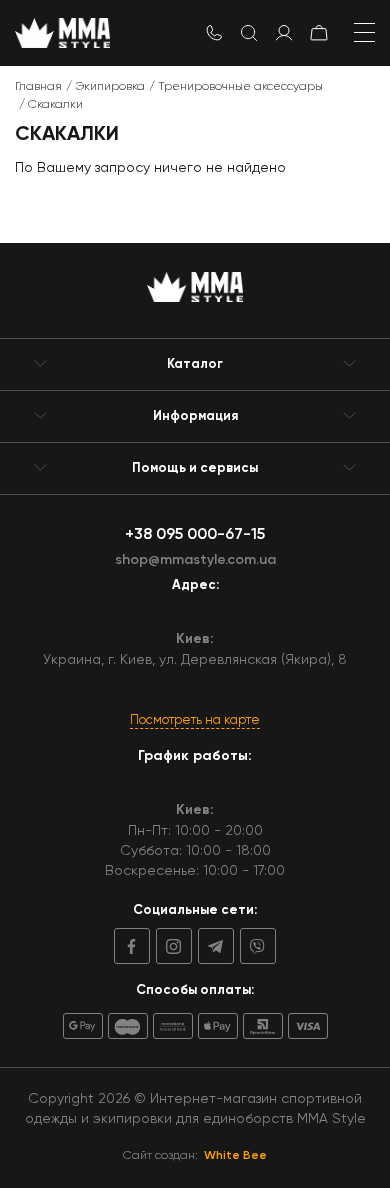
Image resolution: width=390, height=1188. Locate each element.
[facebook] (132, 946)
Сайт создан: (195, 1155)
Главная (38, 86)
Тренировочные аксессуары (240, 86)
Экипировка (110, 86)
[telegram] (213, 946)
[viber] (255, 946)
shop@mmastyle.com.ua (195, 559)
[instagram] (171, 946)
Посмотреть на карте (195, 719)
